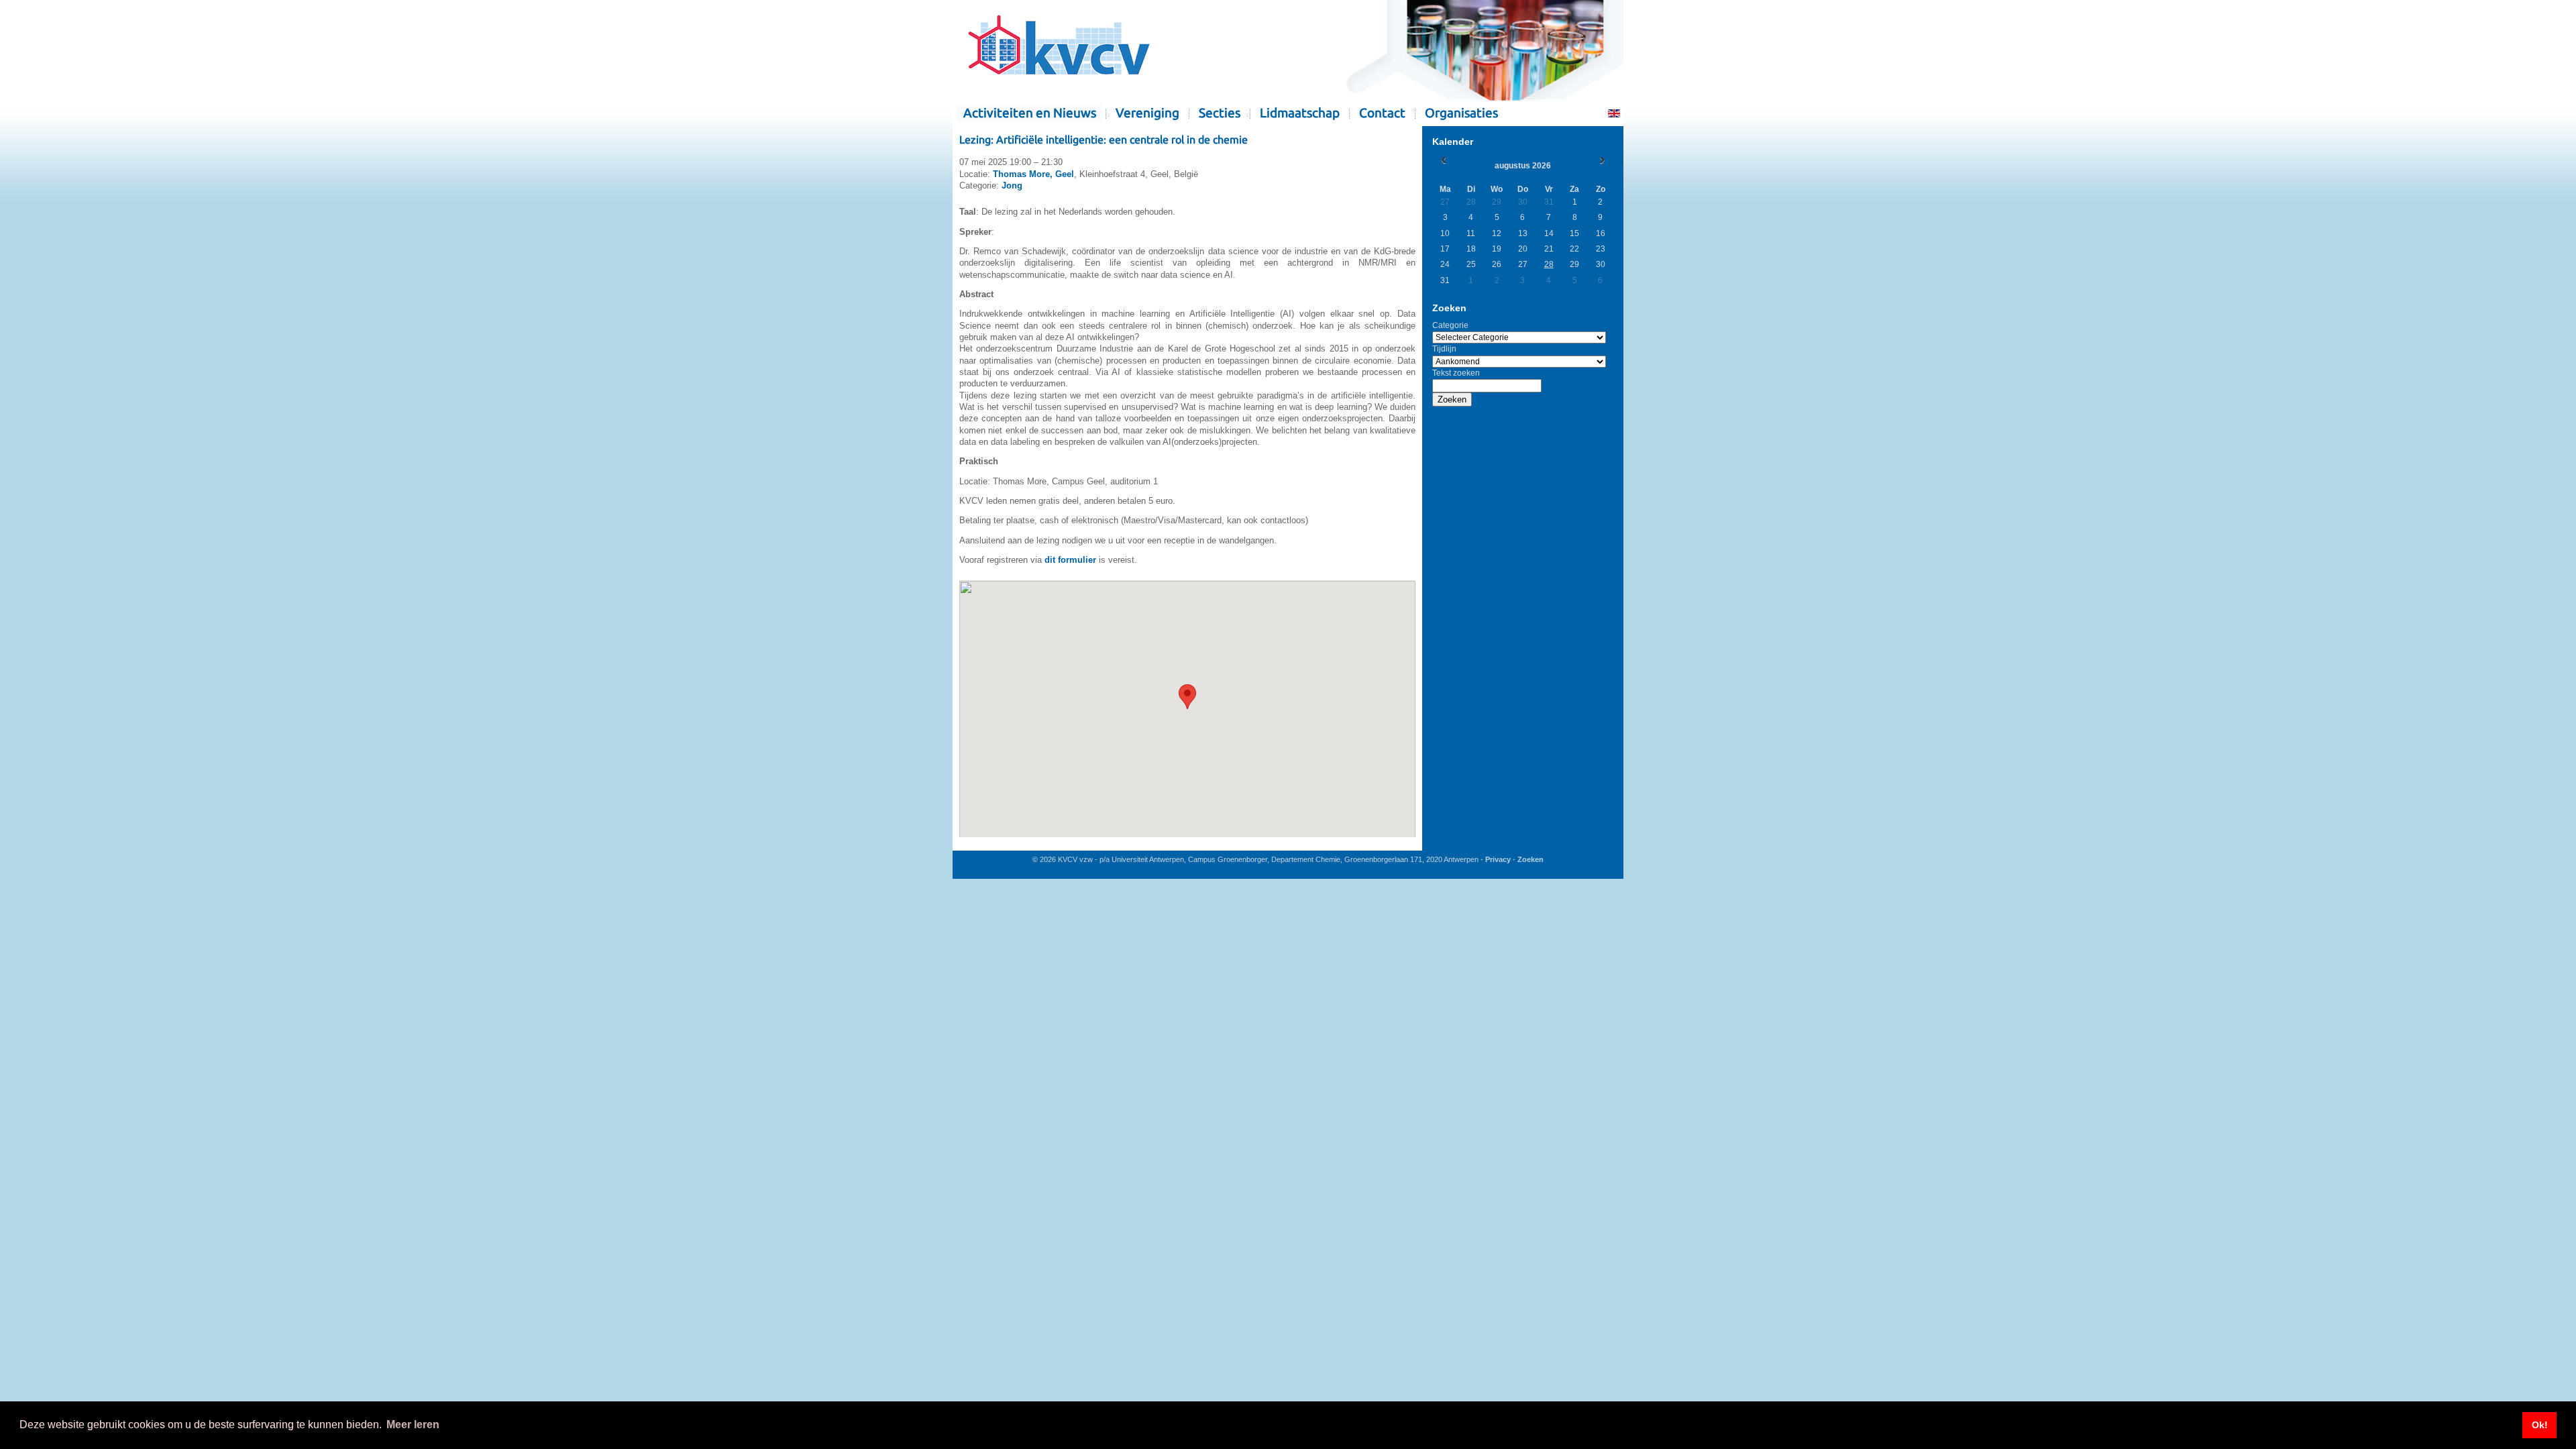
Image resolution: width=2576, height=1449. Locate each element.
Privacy (1498, 859)
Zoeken (1452, 399)
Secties (1220, 113)
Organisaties (1461, 113)
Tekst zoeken (1456, 373)
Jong (1012, 185)
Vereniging (1147, 113)
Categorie (1450, 325)
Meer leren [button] (413, 1425)
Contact (1382, 113)
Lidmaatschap (1300, 113)
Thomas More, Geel (1033, 174)
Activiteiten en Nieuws (1030, 113)
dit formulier (1070, 560)
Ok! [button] (2540, 1425)
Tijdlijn (1444, 349)
